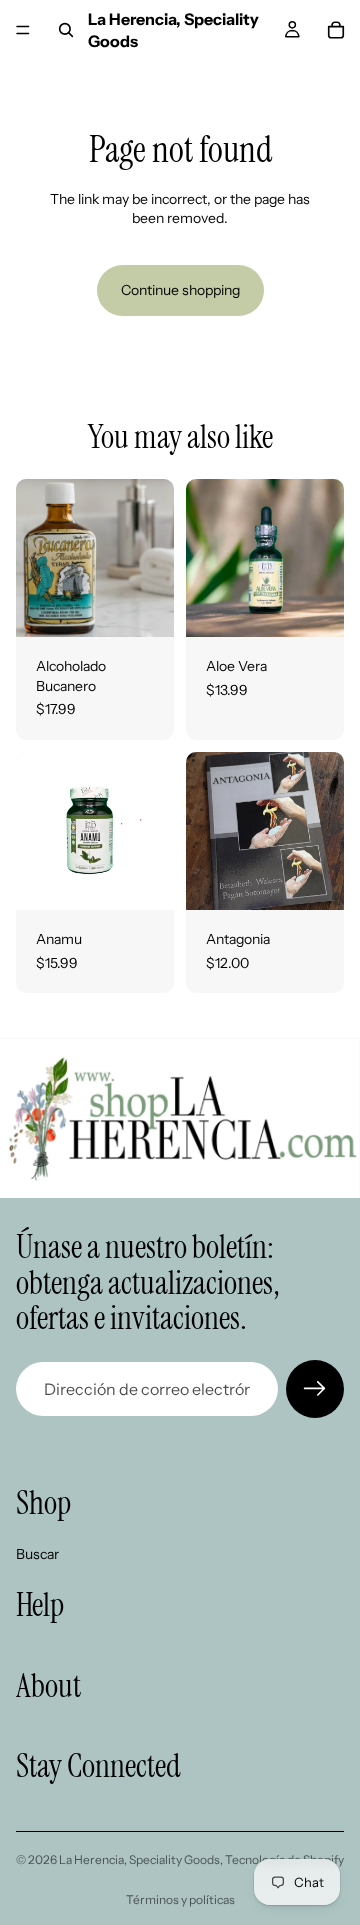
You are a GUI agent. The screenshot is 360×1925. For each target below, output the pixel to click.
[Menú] (23, 30)
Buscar (37, 1554)
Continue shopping (180, 290)
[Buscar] (66, 30)
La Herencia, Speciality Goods (139, 1859)
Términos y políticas (180, 1899)
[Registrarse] (315, 1389)
